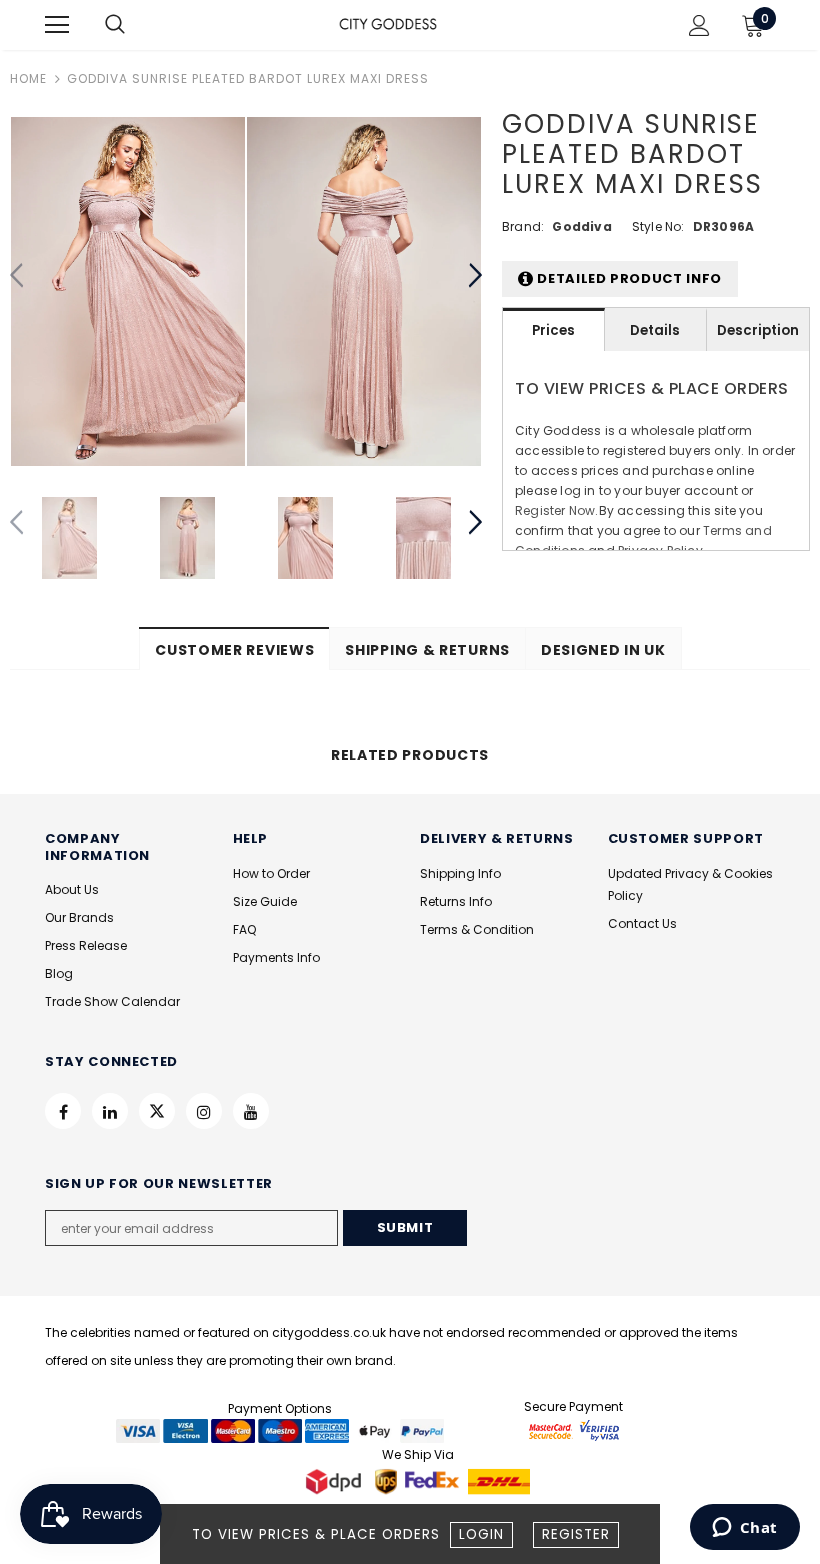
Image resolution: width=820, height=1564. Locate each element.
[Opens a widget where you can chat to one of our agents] (744, 1529)
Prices (553, 330)
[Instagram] (204, 1111)
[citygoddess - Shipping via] (336, 1481)
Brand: (523, 226)
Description (758, 330)
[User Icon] (699, 25)
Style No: (658, 226)
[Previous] (17, 276)
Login (481, 1534)
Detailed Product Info (628, 278)
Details (655, 330)
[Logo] (388, 24)
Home (28, 78)
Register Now (555, 510)
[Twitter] (157, 1111)
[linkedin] (110, 1111)
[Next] (474, 276)
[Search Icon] (135, 25)
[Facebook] (63, 1111)
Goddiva (581, 226)
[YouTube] (251, 1111)
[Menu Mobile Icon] (57, 25)
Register (576, 1534)
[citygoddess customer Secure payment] (574, 1430)
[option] (128, 291)
